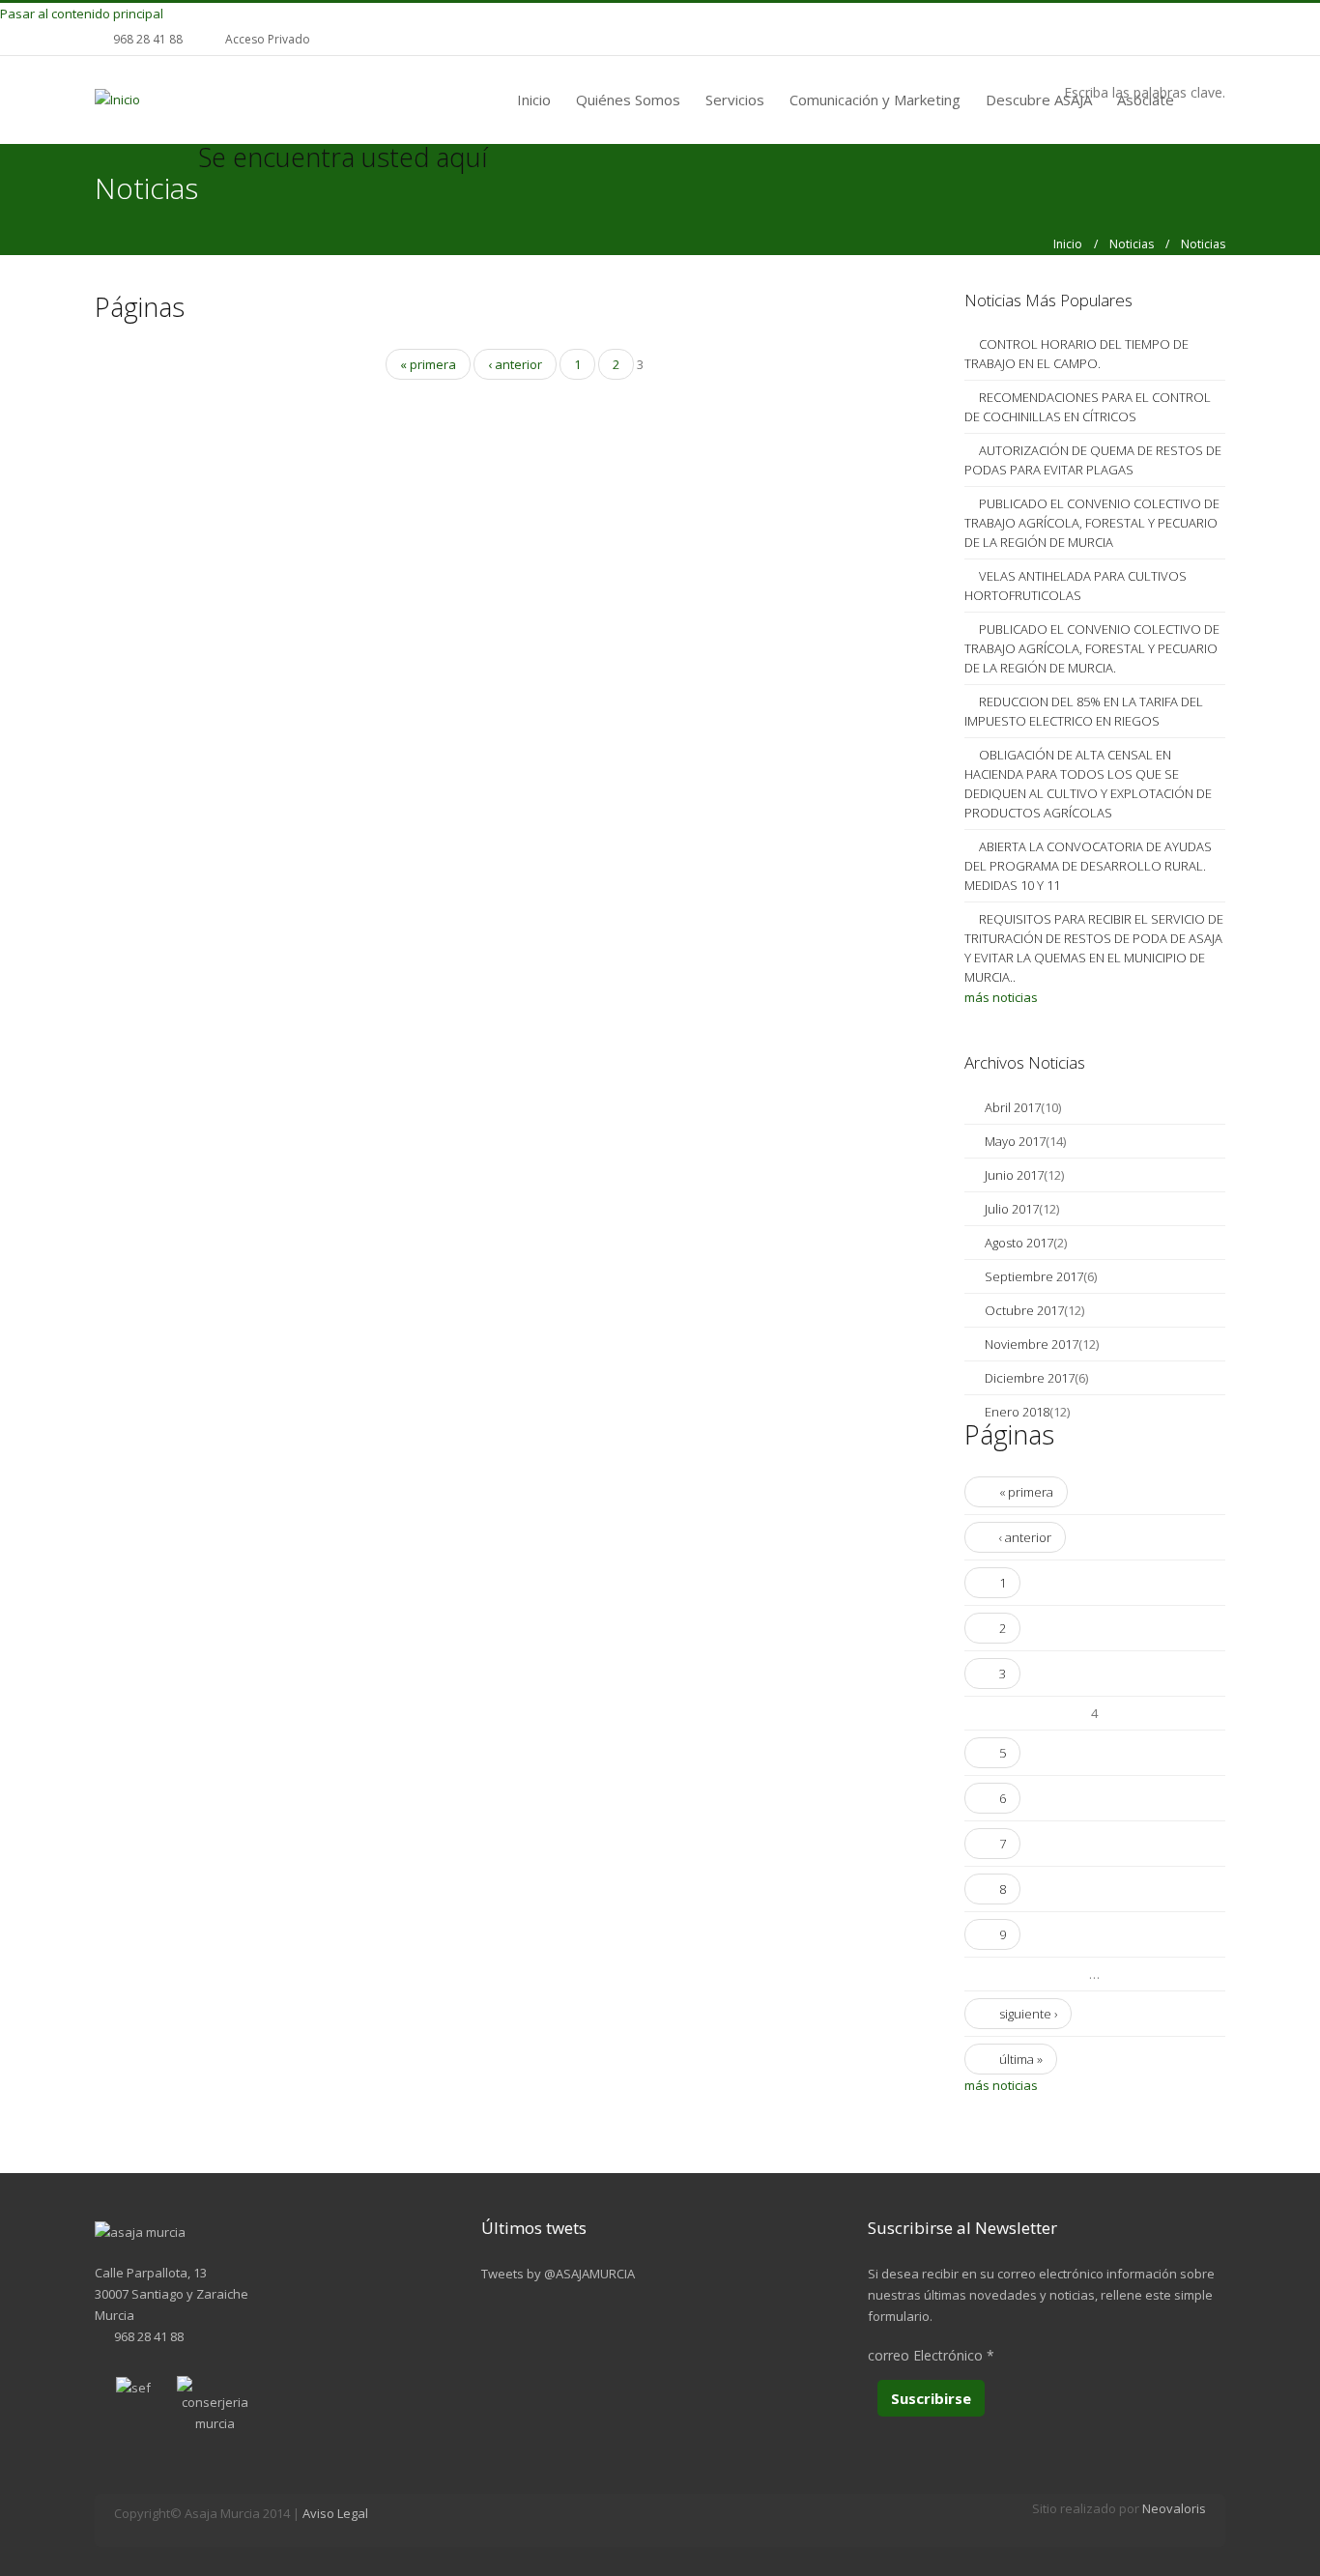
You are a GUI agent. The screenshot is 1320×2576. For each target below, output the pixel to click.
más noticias (1001, 997)
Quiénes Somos (628, 100)
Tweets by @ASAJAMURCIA (558, 2274)
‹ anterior (515, 364)
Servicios (735, 100)
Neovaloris (1174, 2508)
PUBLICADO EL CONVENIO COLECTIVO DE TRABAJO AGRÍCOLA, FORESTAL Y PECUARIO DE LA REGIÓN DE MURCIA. (1092, 648)
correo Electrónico (931, 2355)
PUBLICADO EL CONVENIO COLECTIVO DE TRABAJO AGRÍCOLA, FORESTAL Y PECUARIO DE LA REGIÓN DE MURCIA (1092, 523)
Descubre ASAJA (1039, 100)
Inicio (534, 100)
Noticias (1132, 244)
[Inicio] (117, 99)
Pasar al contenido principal (82, 14)
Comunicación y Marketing (875, 100)
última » (1021, 2059)
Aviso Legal (335, 2513)
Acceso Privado (268, 39)
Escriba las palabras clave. (1145, 92)
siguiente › (1028, 2014)
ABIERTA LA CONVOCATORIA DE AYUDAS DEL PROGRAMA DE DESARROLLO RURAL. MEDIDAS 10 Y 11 (1088, 866)
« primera (428, 364)
